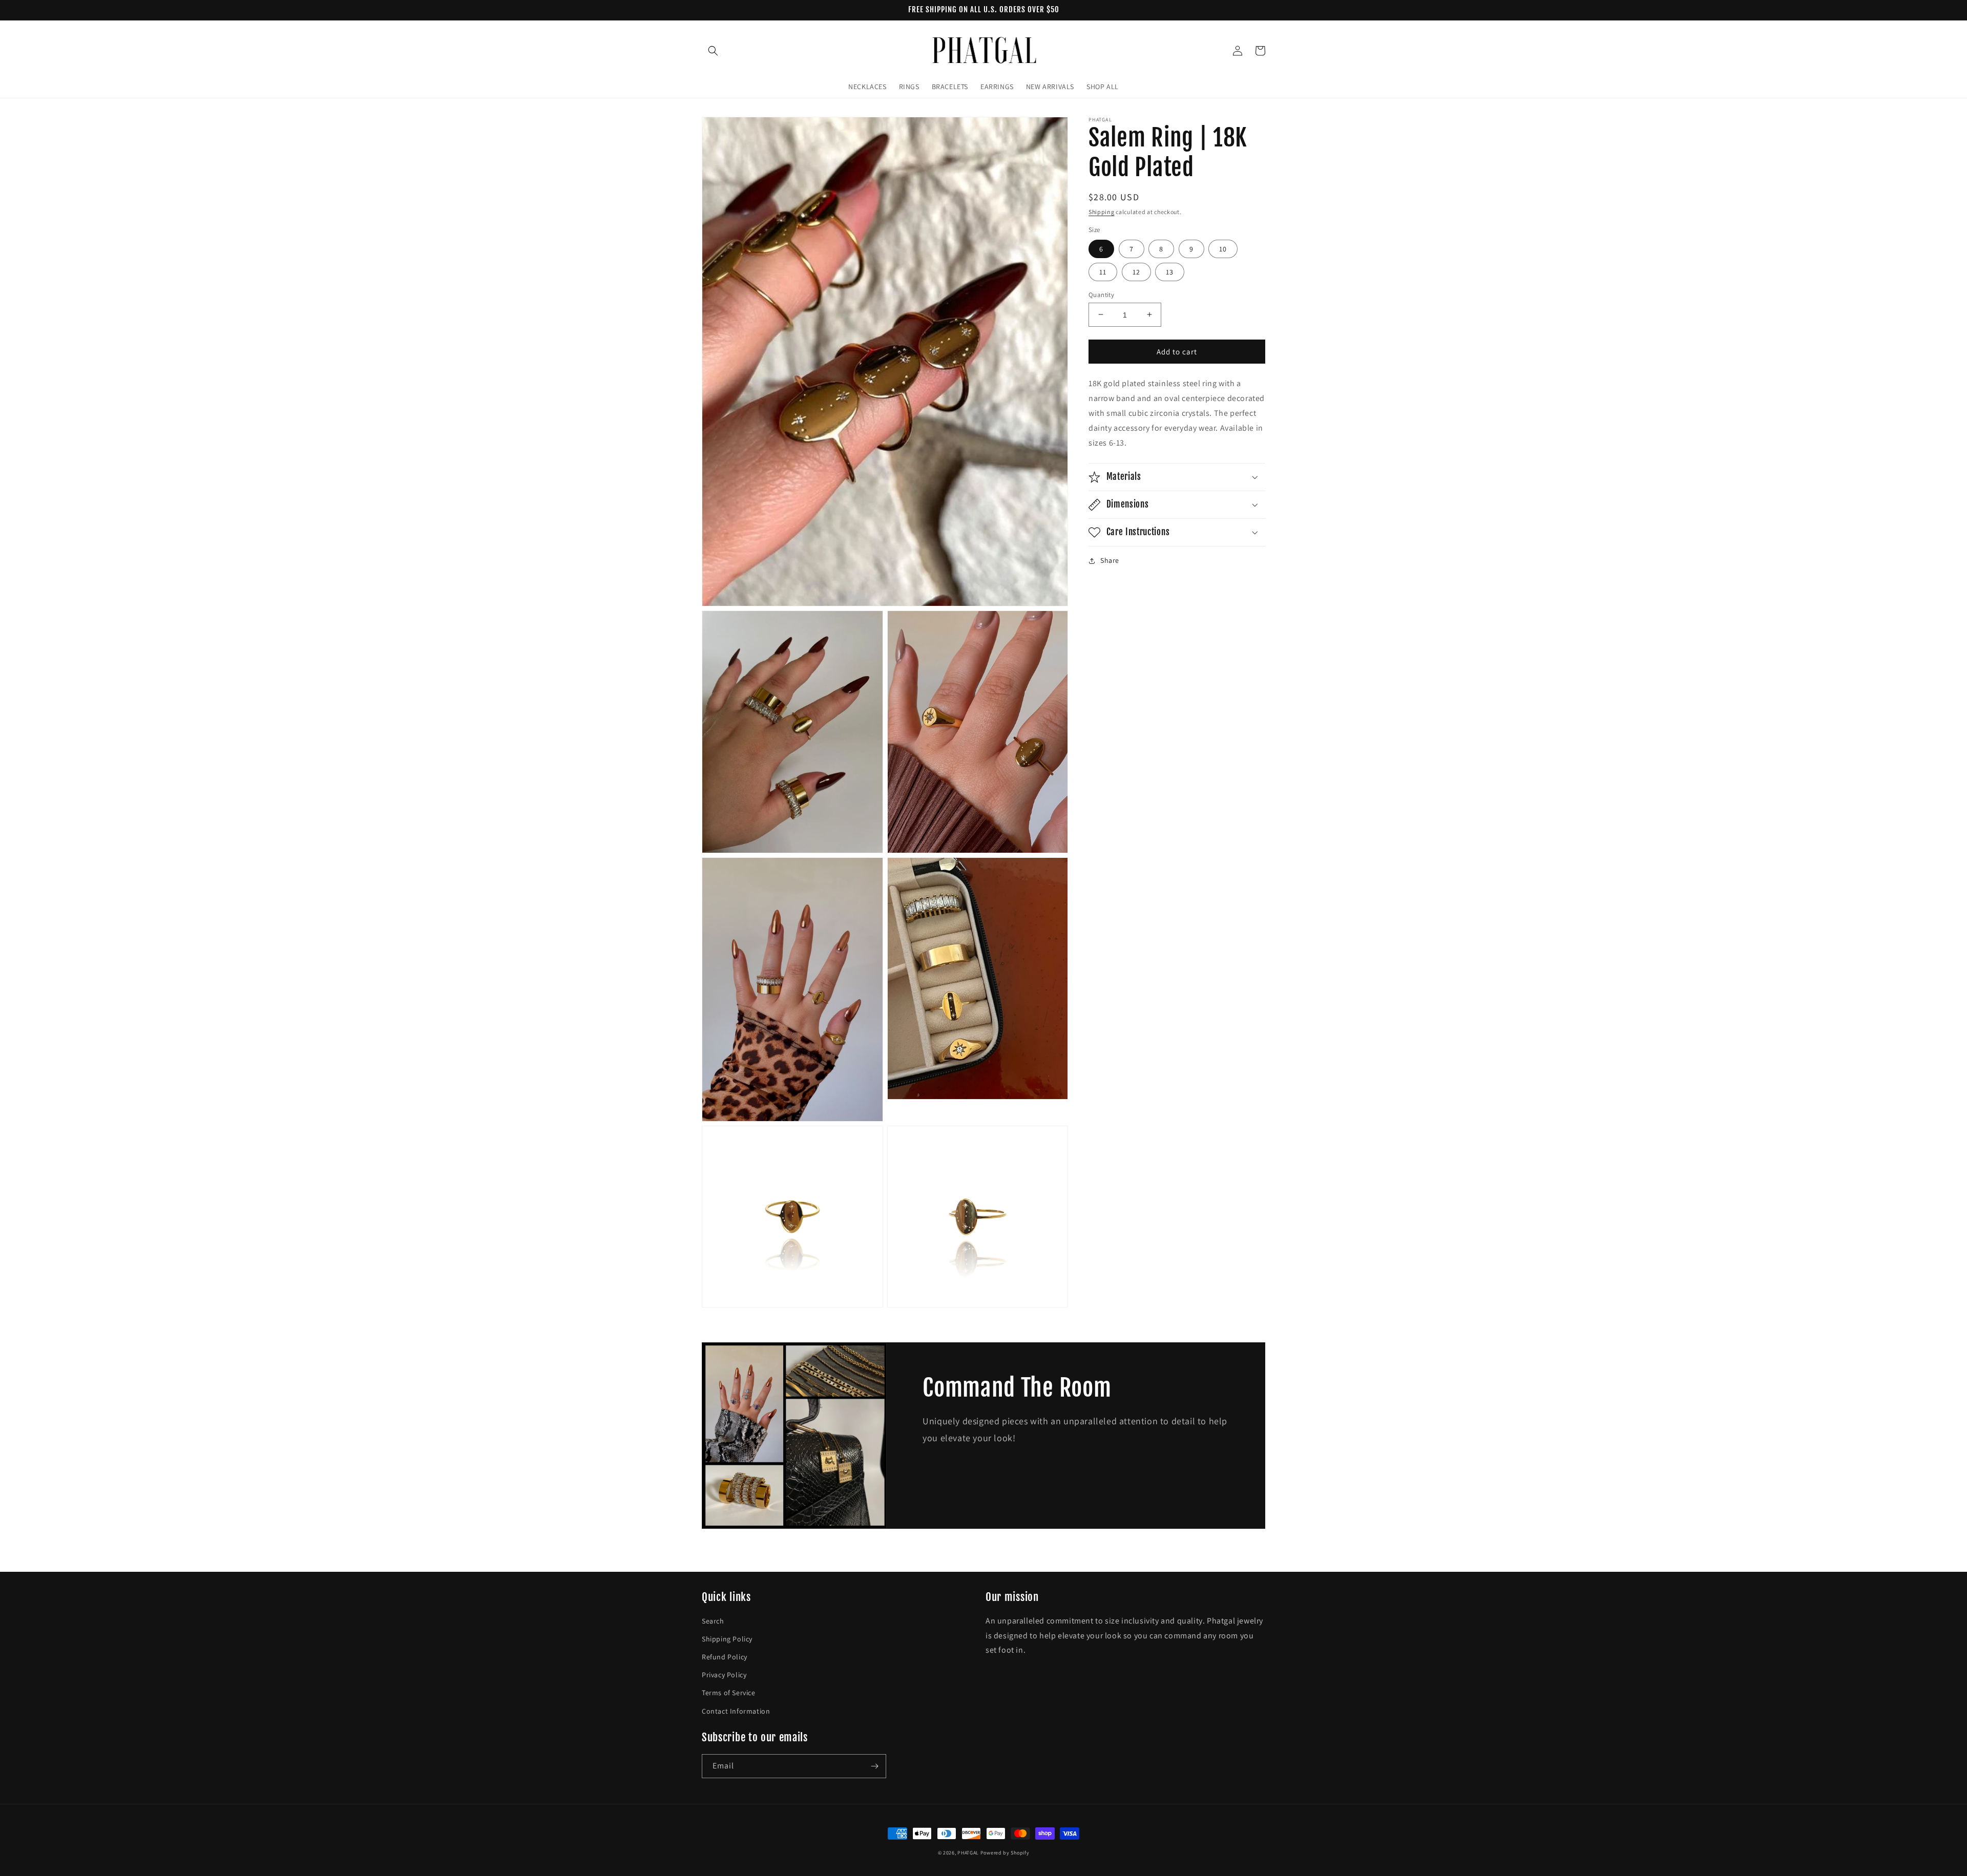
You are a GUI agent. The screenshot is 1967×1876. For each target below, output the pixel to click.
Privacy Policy (724, 1675)
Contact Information (736, 1711)
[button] (713, 51)
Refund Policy (725, 1657)
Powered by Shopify (1005, 1853)
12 (1136, 271)
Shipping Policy (727, 1639)
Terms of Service (729, 1693)
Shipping (1102, 212)
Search (713, 1621)
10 (1223, 248)
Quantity (1101, 294)
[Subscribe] (874, 1766)
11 (1103, 271)
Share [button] (1110, 560)
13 (1170, 271)
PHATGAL (968, 1853)
